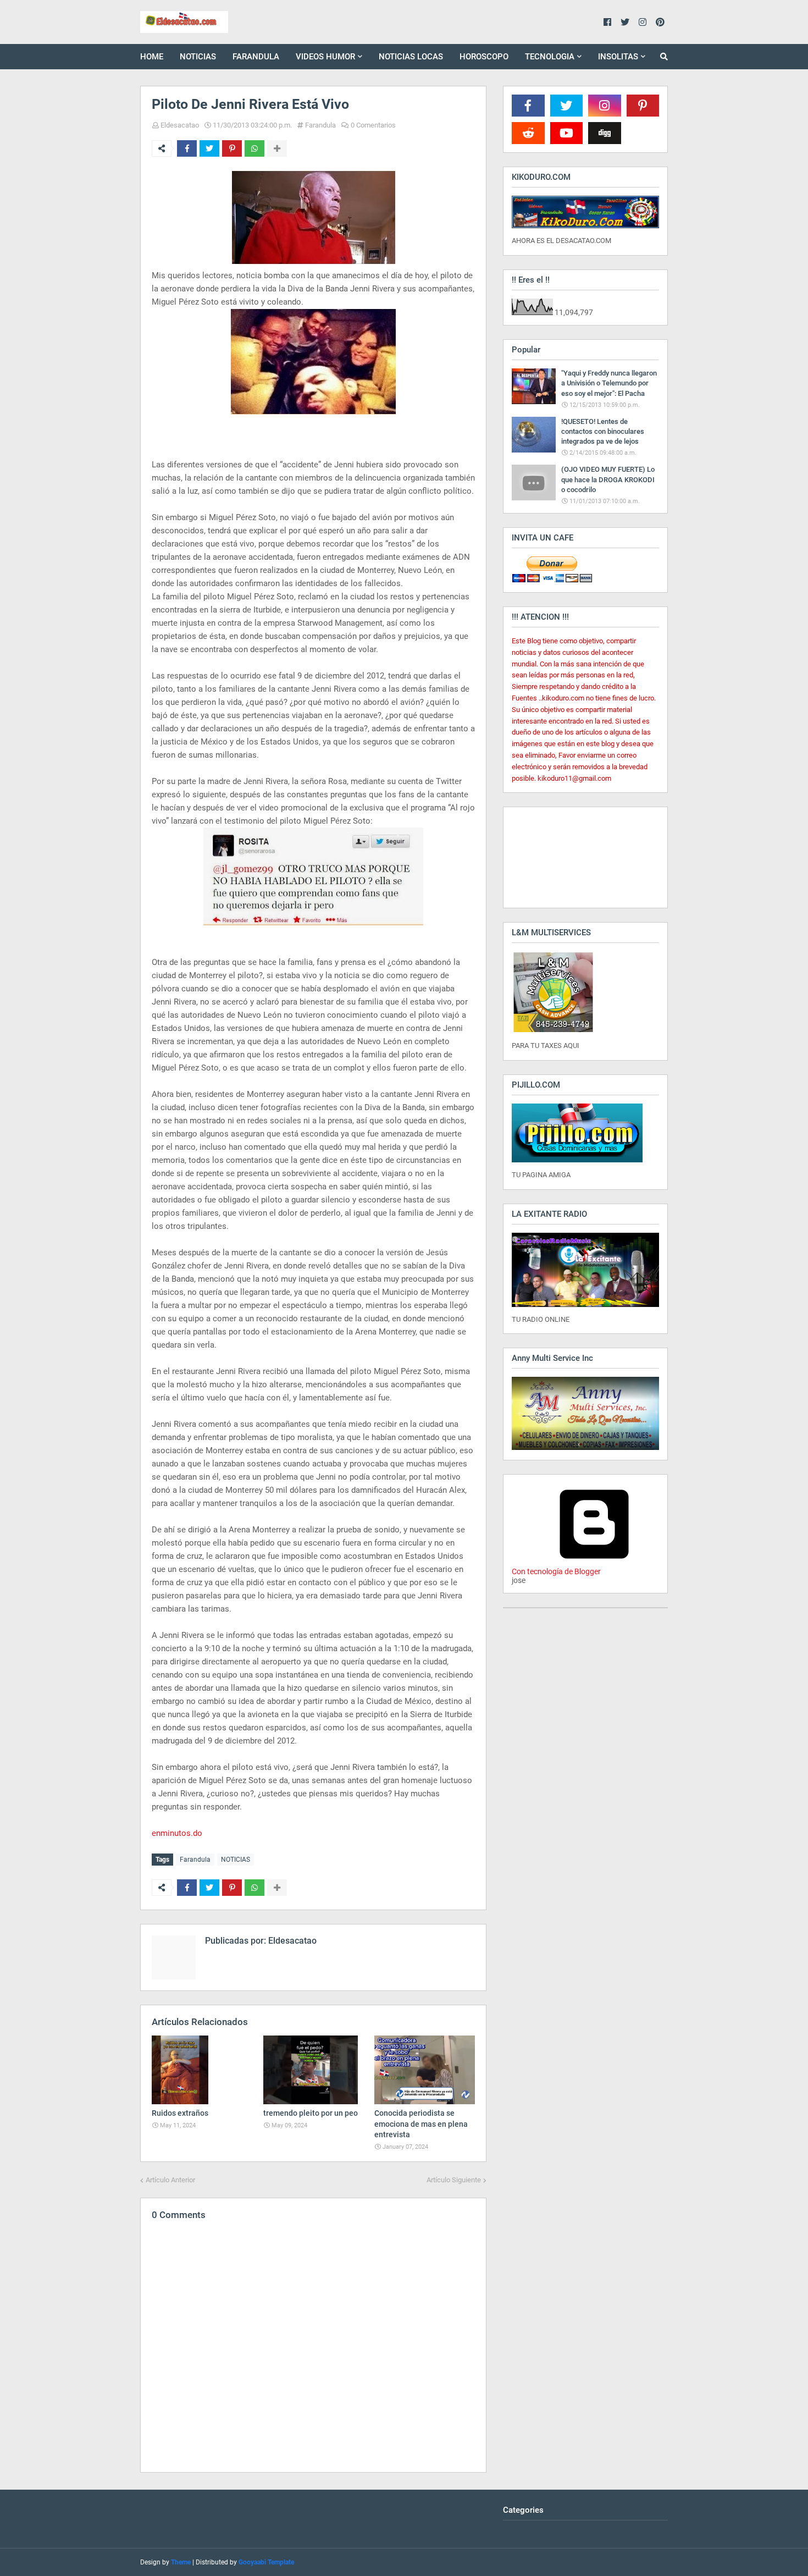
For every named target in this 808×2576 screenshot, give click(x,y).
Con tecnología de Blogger (556, 1571)
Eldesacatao (180, 125)
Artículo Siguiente (454, 2180)
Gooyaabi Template (266, 2562)
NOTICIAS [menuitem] (198, 57)
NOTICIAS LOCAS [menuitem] (411, 57)
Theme (181, 2562)
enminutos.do (177, 1833)
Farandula (320, 125)
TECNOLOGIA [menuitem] (550, 57)
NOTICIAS (236, 1860)
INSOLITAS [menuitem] (618, 57)
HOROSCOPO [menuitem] (484, 57)
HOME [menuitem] (152, 57)
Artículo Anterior (170, 2180)
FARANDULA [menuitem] (256, 57)
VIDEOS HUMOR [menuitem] (325, 57)
